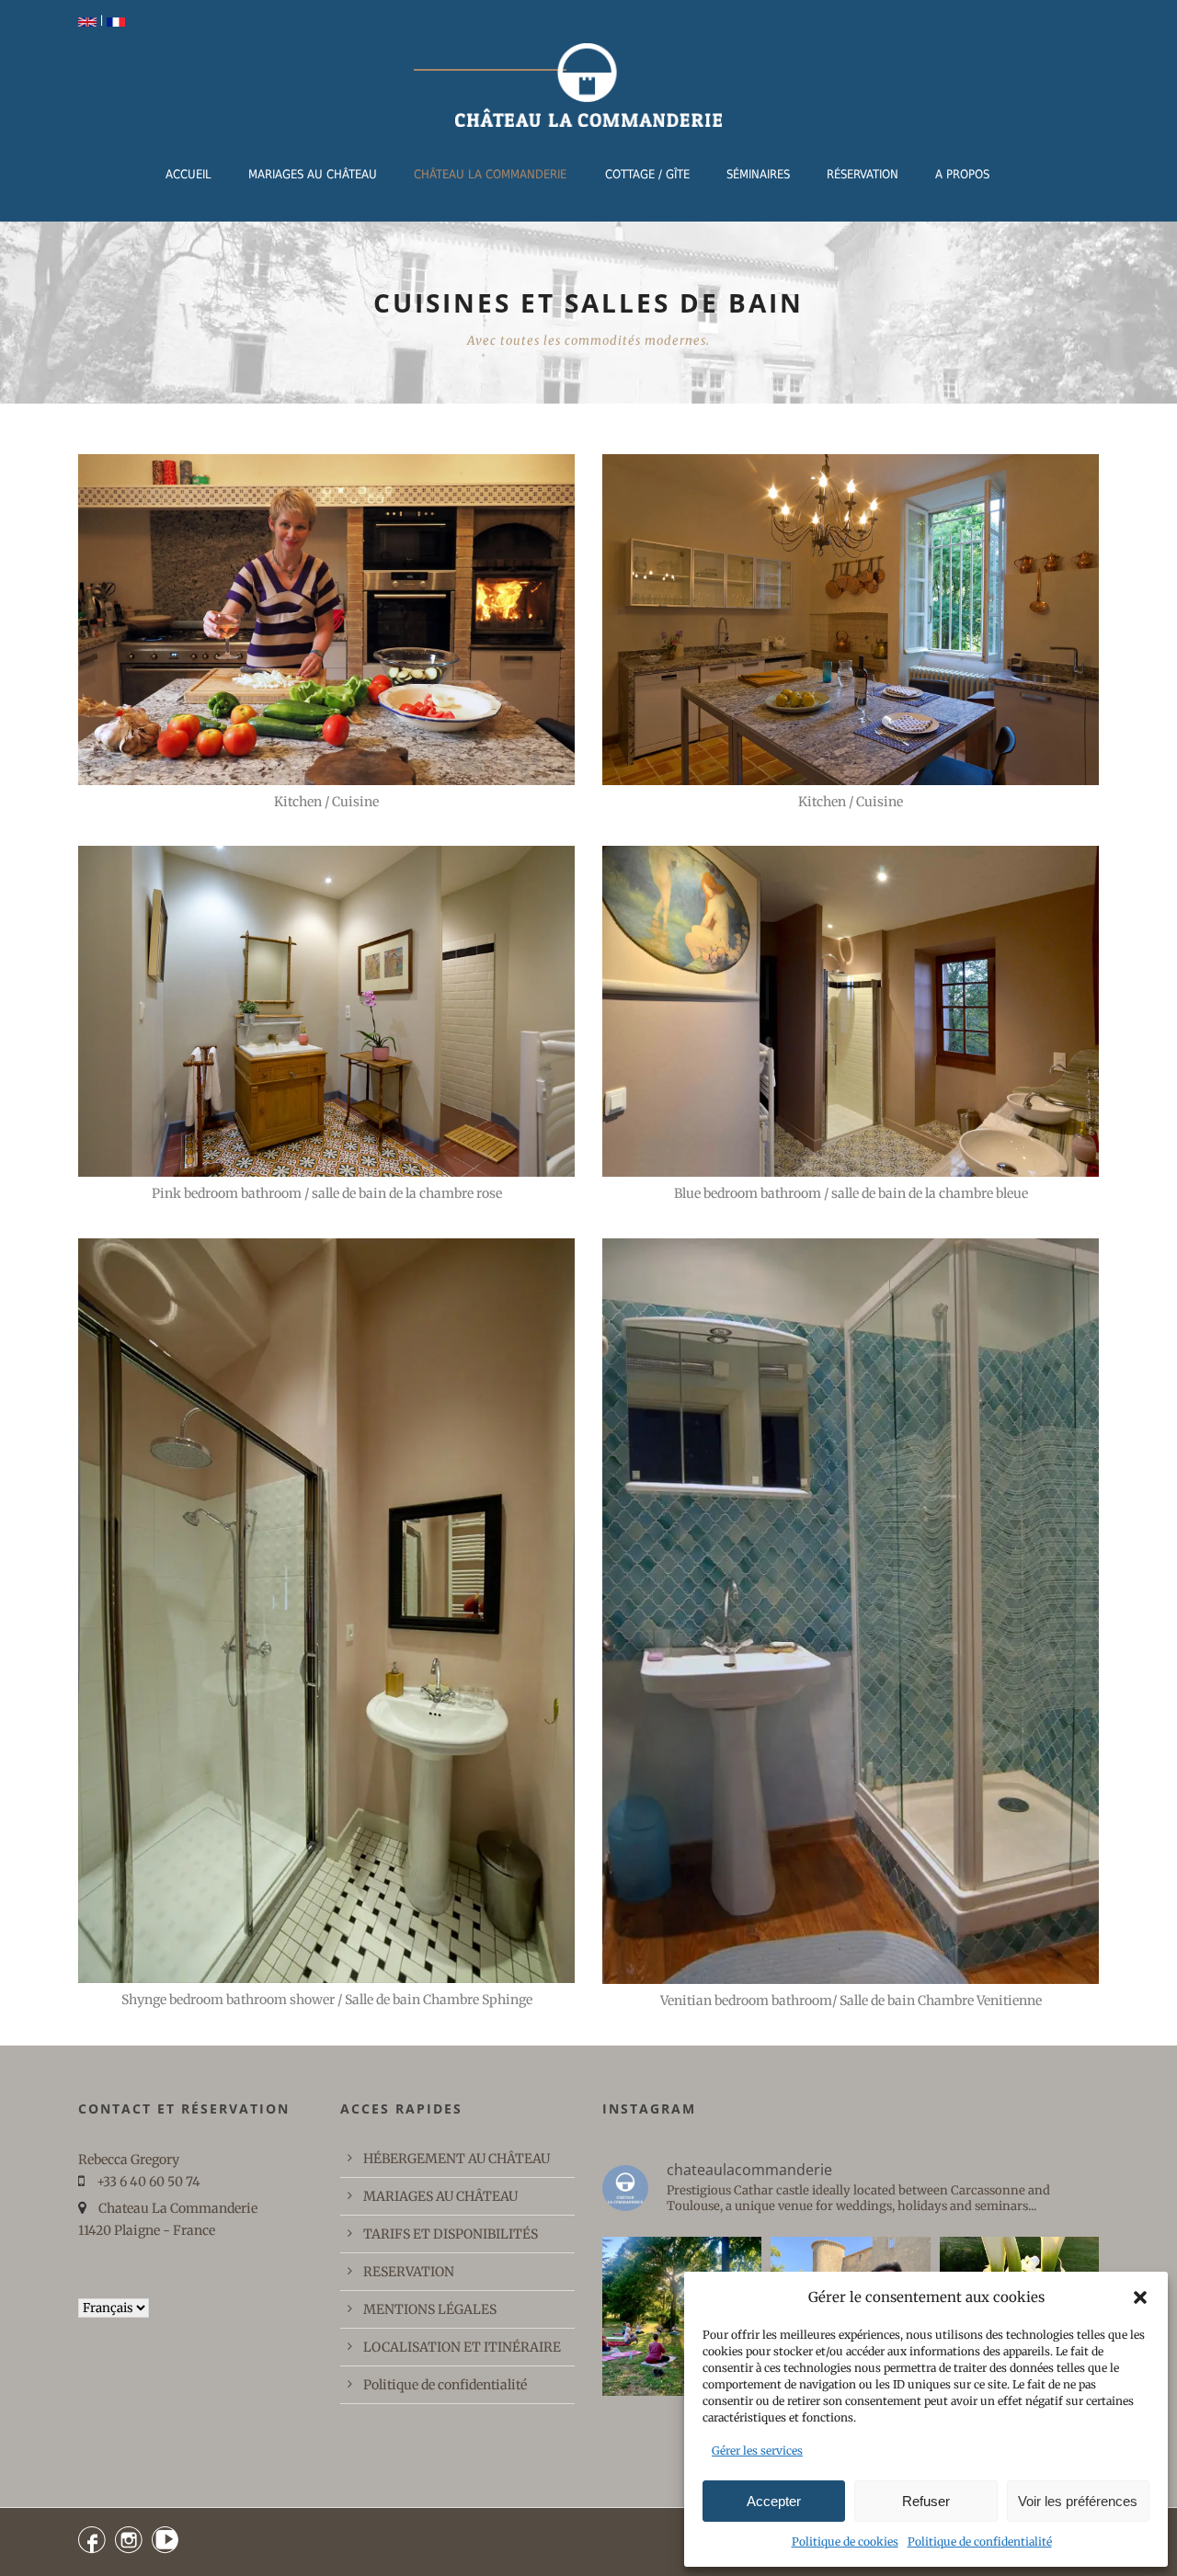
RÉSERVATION (863, 174)
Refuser (926, 2501)
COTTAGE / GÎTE (647, 174)
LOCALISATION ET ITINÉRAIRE (462, 2347)
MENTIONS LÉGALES (430, 2309)
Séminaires (758, 174)
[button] (1140, 2297)
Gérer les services (757, 2451)
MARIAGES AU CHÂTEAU (313, 174)
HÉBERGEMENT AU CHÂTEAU (457, 2159)
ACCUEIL (189, 174)
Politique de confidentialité (980, 2542)
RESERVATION (409, 2272)
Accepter (774, 2501)
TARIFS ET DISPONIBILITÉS (451, 2234)
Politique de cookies (845, 2542)
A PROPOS (962, 174)
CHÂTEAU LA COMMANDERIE (490, 174)
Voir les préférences (1078, 2501)
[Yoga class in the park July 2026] (682, 2316)
